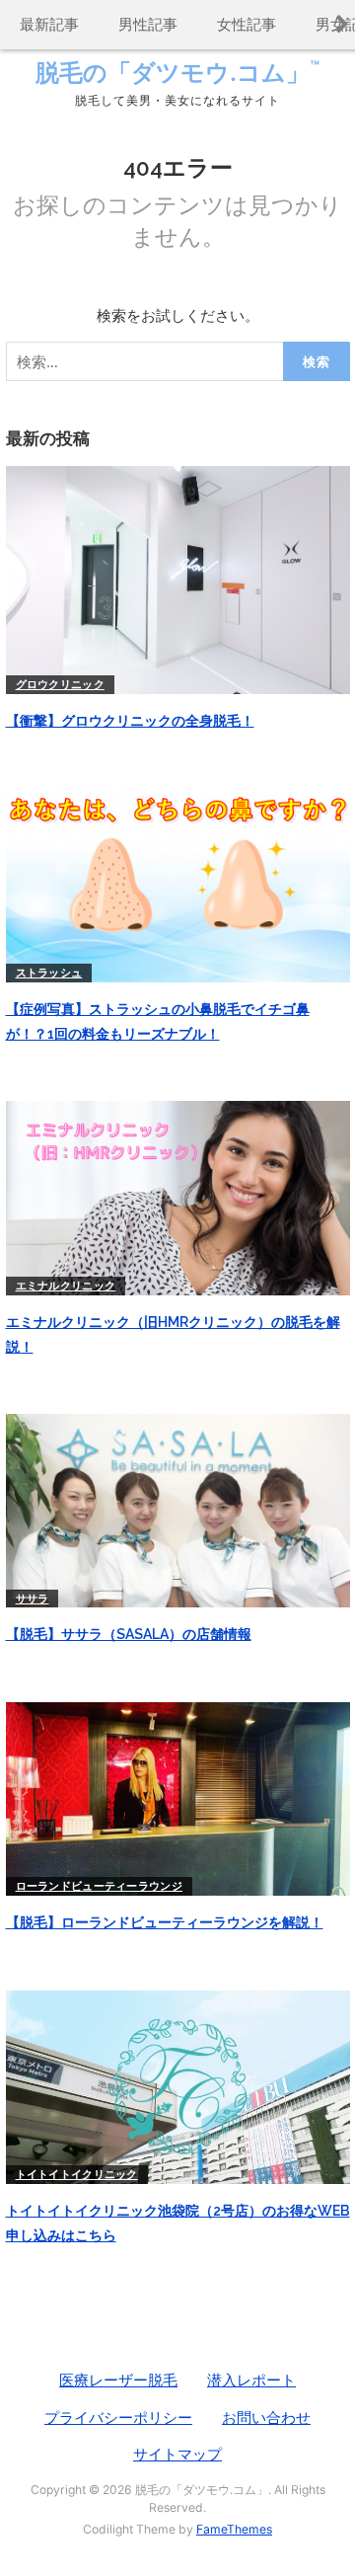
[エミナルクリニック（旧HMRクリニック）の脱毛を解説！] (178, 1196)
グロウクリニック (60, 684)
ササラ (33, 1599)
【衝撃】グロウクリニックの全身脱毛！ (130, 721)
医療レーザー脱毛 (118, 2381)
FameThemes (234, 2529)
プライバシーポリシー (118, 2418)
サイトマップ (177, 2455)
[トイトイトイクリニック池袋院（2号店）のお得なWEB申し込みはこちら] (178, 2086)
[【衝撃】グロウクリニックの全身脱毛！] (178, 578)
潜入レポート (251, 2381)
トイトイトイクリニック (77, 2174)
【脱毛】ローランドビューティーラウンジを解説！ (165, 1922)
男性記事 (148, 24)
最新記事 (49, 24)
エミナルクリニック (66, 1286)
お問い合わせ (266, 2418)
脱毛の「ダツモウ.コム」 (177, 73)
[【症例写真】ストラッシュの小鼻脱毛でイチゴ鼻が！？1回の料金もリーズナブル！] (178, 884)
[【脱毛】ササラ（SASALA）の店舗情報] (178, 1509)
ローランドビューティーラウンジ (100, 1886)
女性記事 (247, 24)
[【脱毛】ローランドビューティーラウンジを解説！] (178, 1797)
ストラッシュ (49, 973)
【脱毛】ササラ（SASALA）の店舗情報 (129, 1634)
